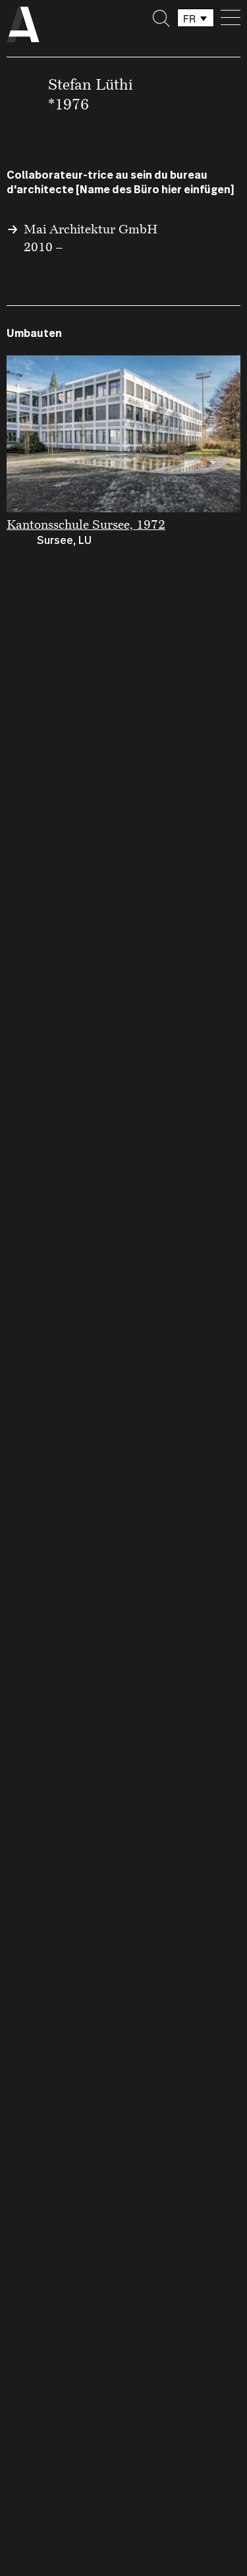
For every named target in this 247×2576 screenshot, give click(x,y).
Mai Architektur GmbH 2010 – (91, 237)
